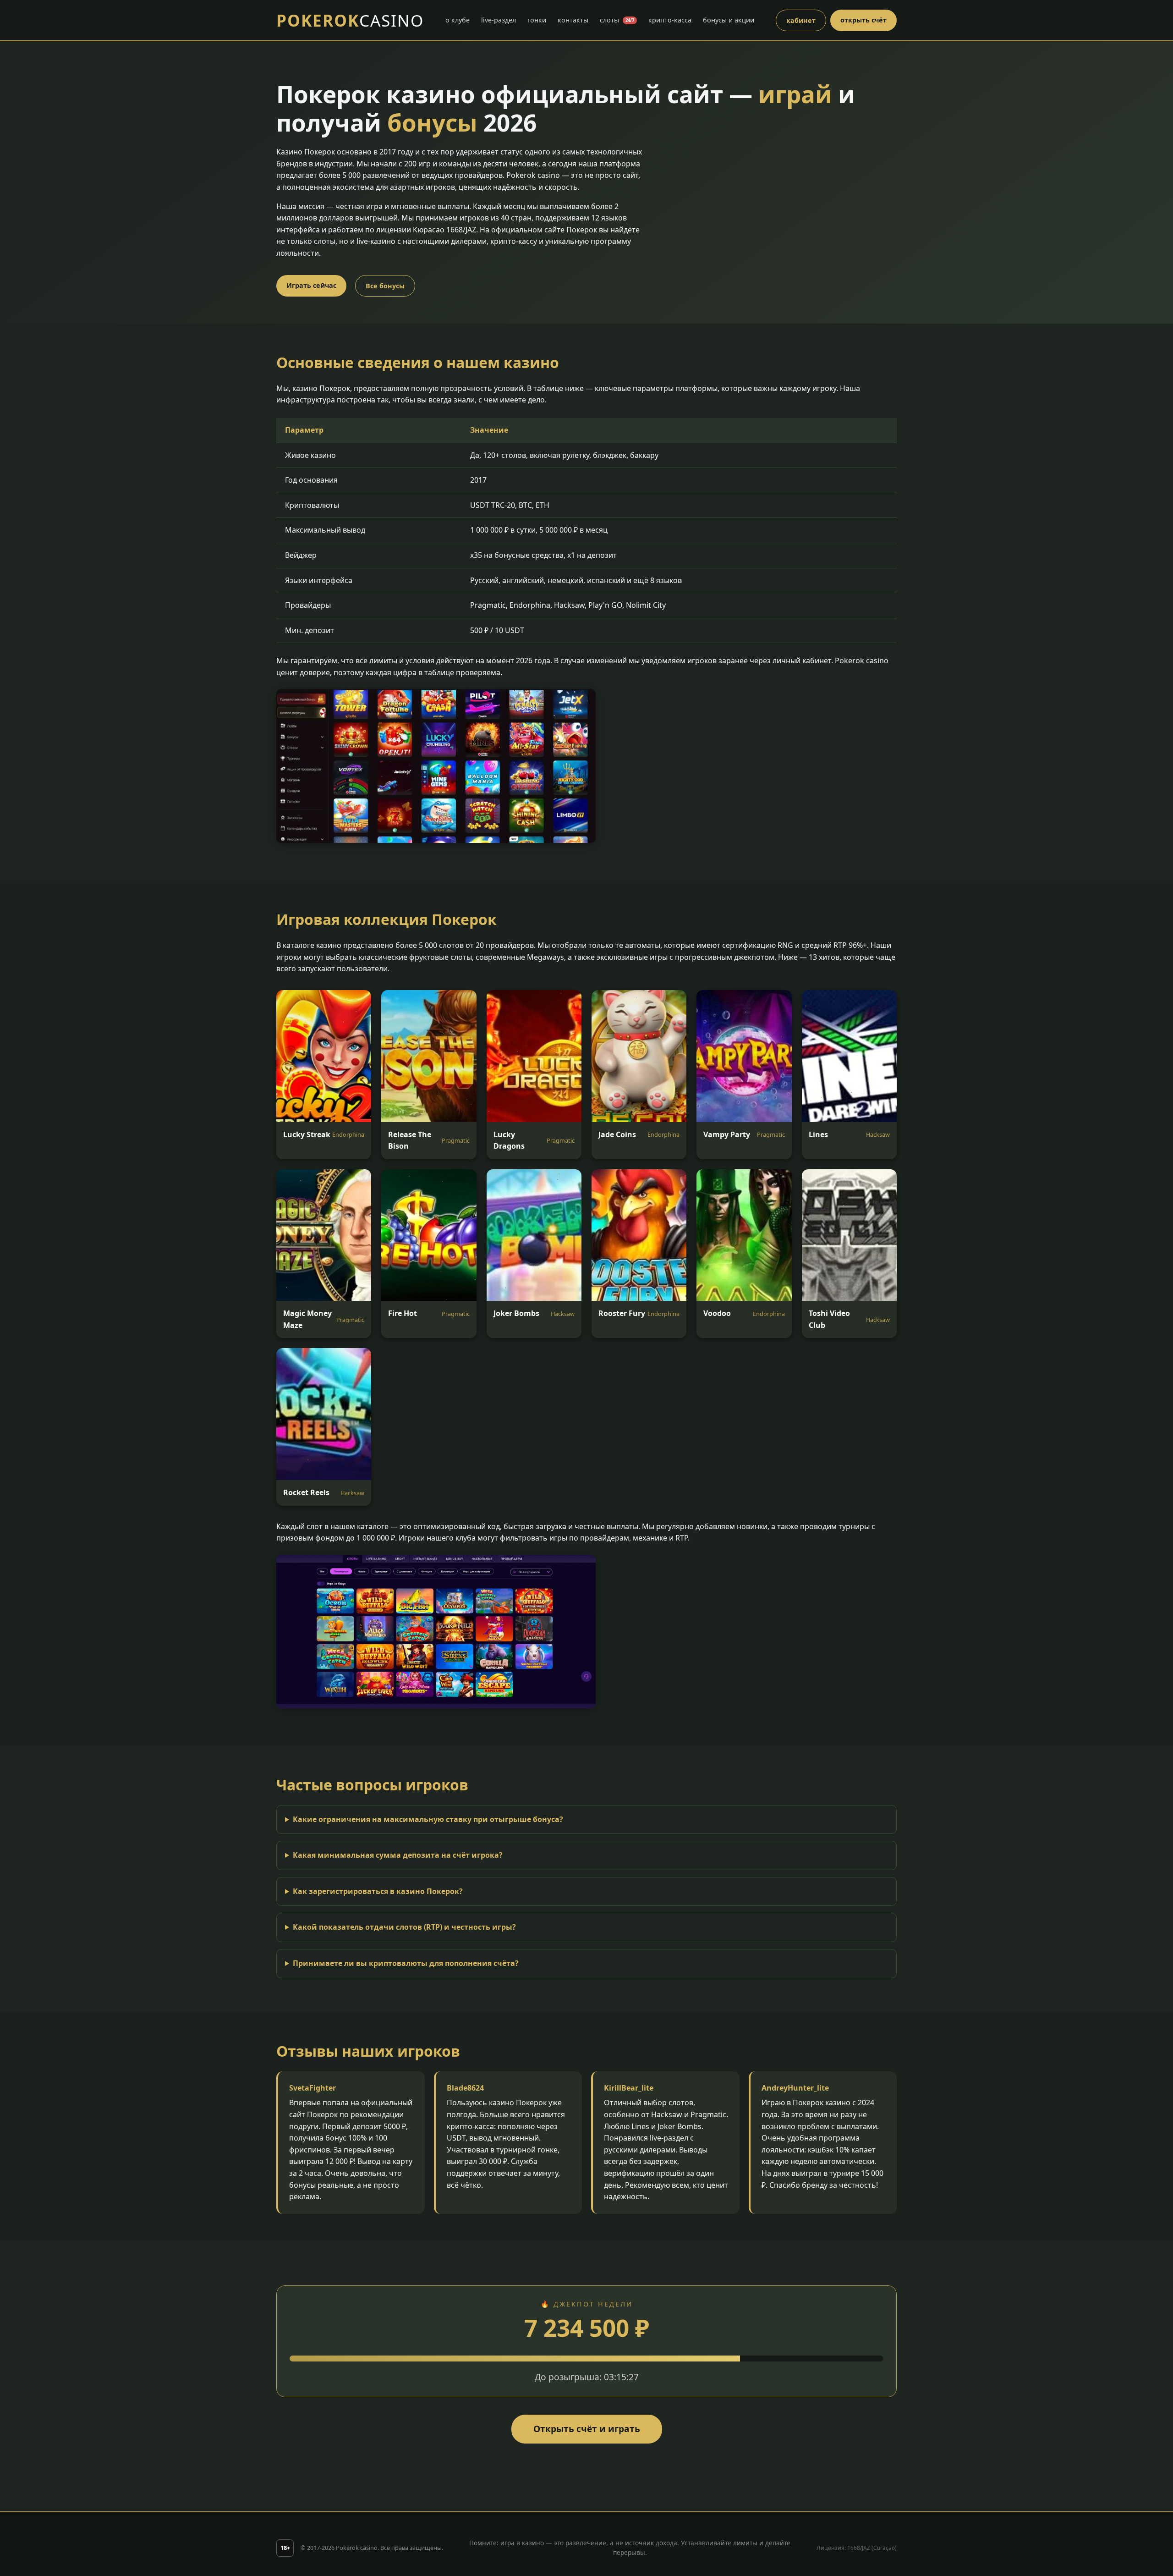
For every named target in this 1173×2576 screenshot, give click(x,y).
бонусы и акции (729, 20)
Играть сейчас (311, 285)
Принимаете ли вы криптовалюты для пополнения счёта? (406, 1963)
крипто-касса (670, 20)
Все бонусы (385, 286)
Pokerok (350, 20)
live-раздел (499, 20)
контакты (573, 20)
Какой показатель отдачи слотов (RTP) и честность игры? (404, 1927)
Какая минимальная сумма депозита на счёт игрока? (398, 1855)
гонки (537, 20)
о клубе (458, 20)
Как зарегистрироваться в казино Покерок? (378, 1891)
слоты (617, 20)
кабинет (801, 20)
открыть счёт (863, 20)
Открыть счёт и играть (587, 2429)
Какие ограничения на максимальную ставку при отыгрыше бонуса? (428, 1819)
